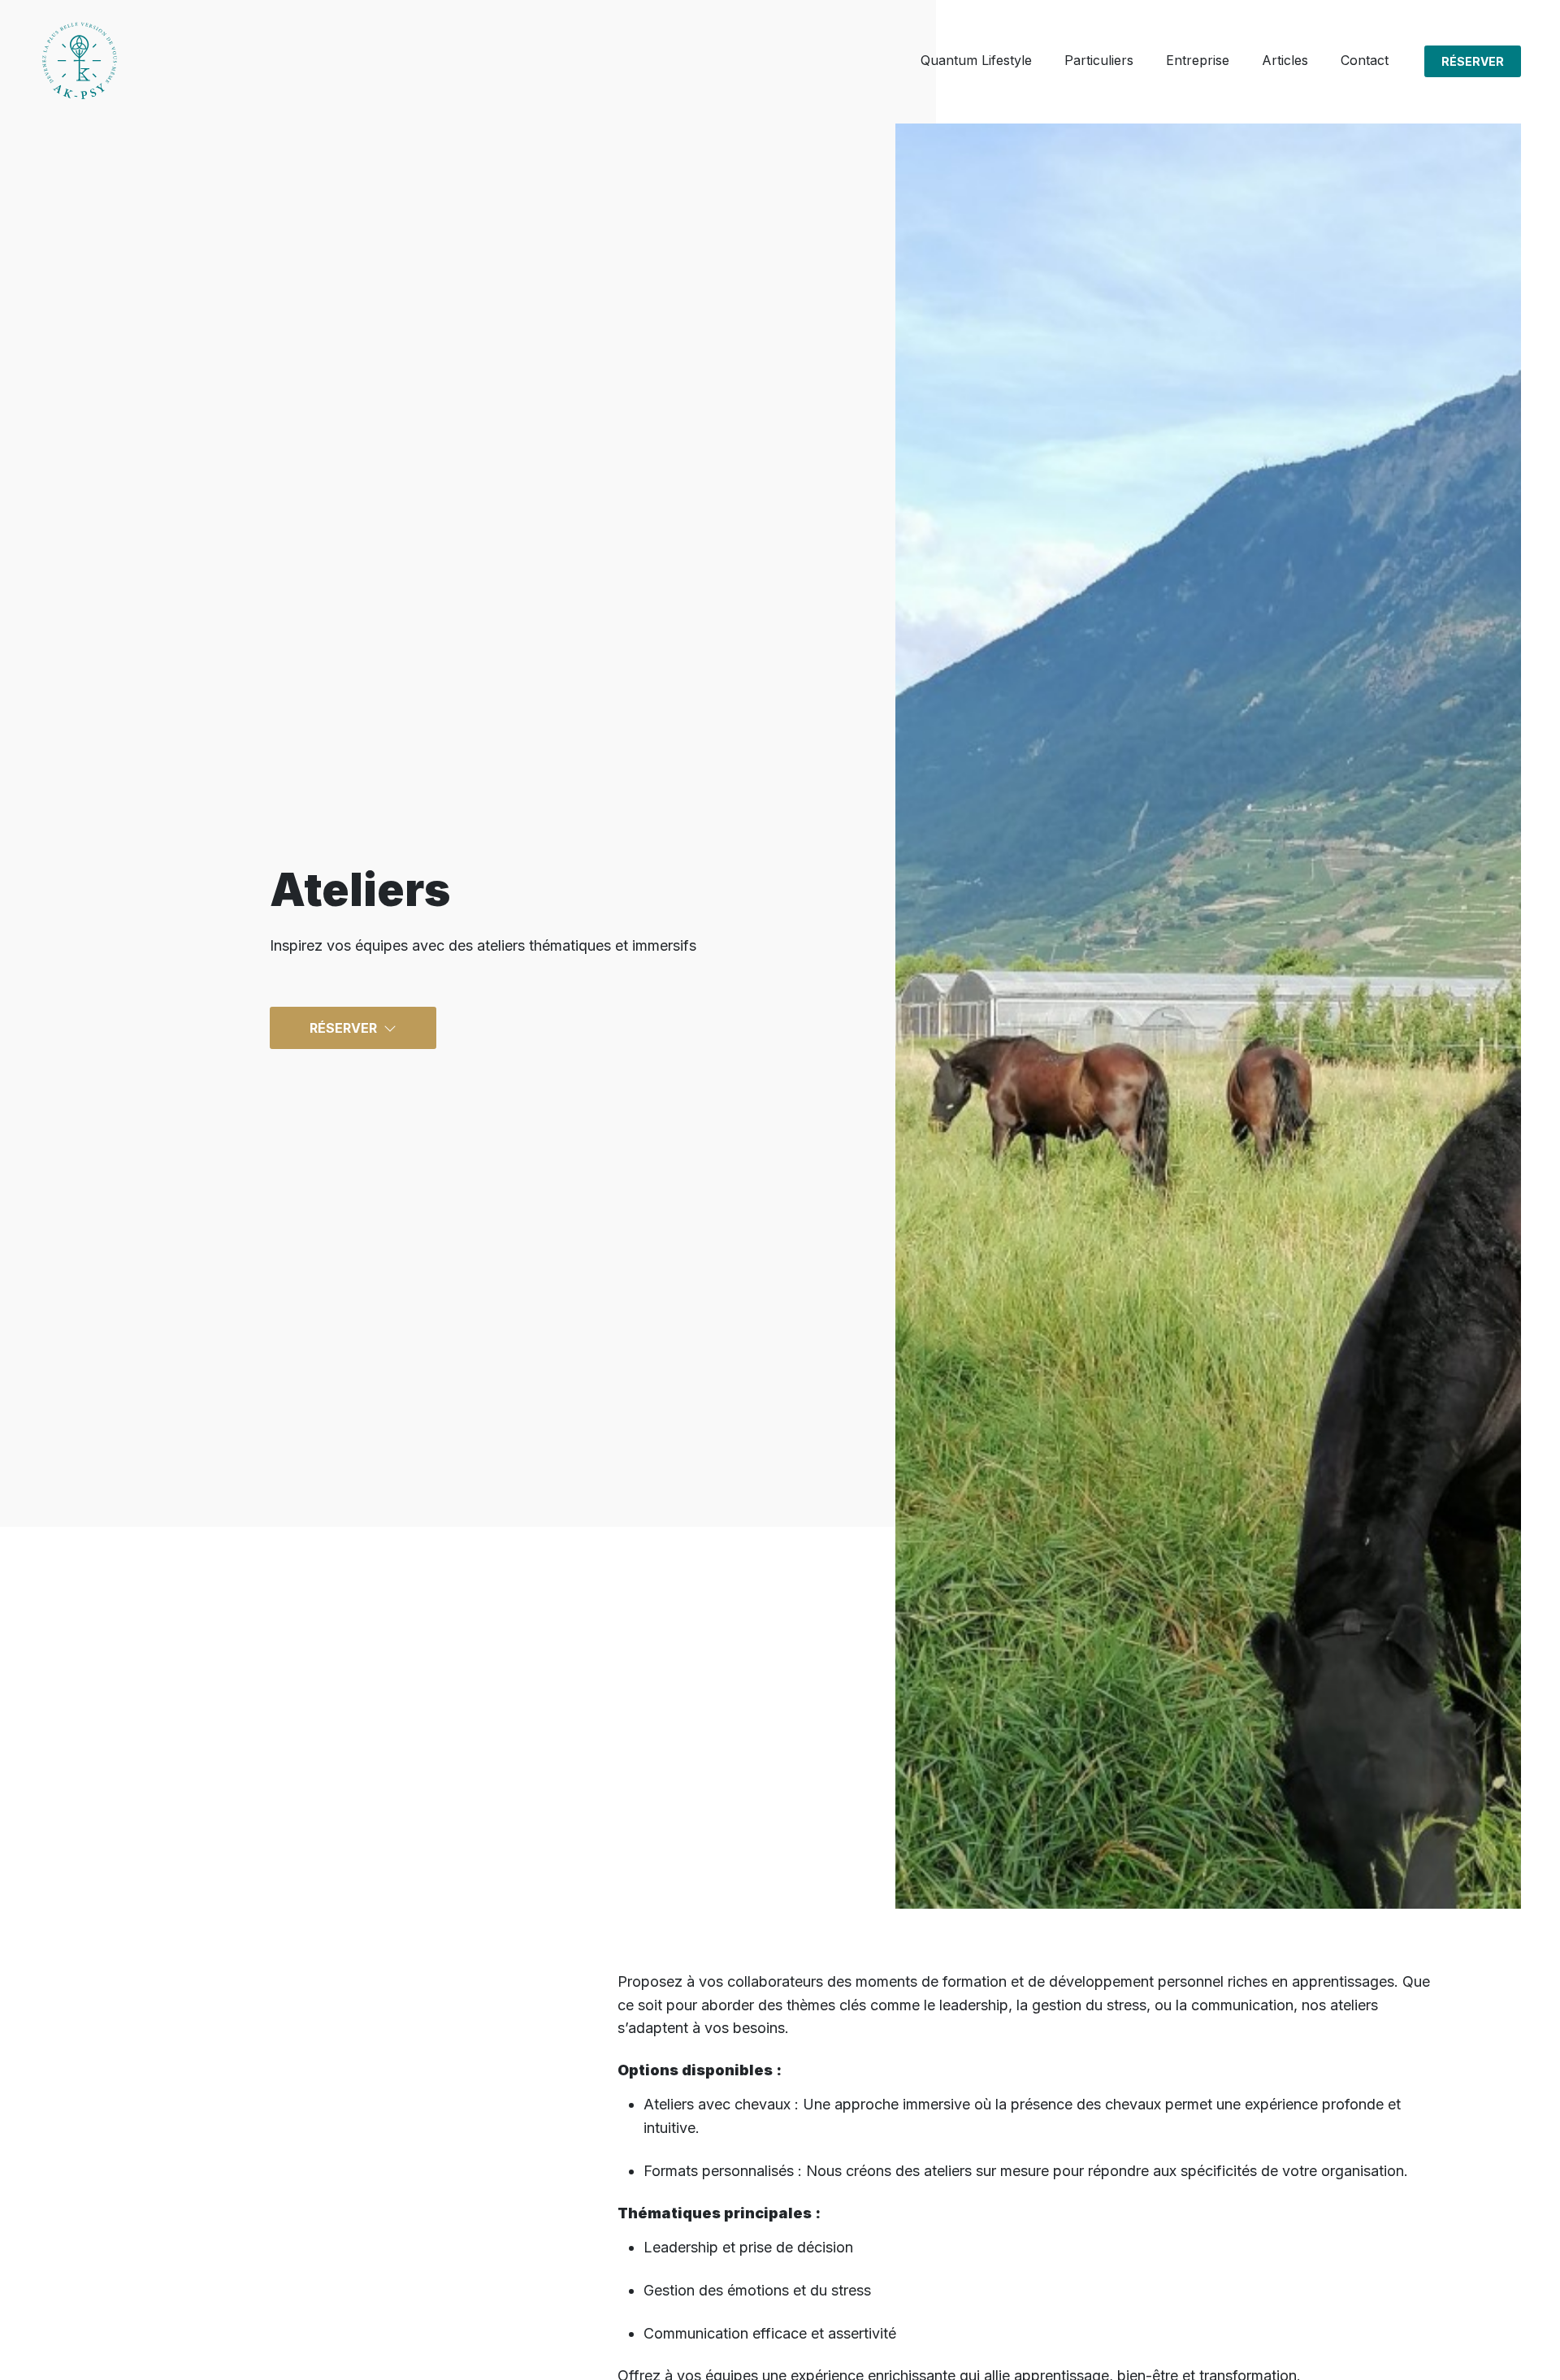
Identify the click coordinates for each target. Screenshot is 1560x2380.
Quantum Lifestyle (976, 60)
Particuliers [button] (1099, 60)
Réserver (1473, 61)
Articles (1285, 60)
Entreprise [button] (1198, 60)
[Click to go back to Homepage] (80, 61)
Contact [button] (1365, 60)
